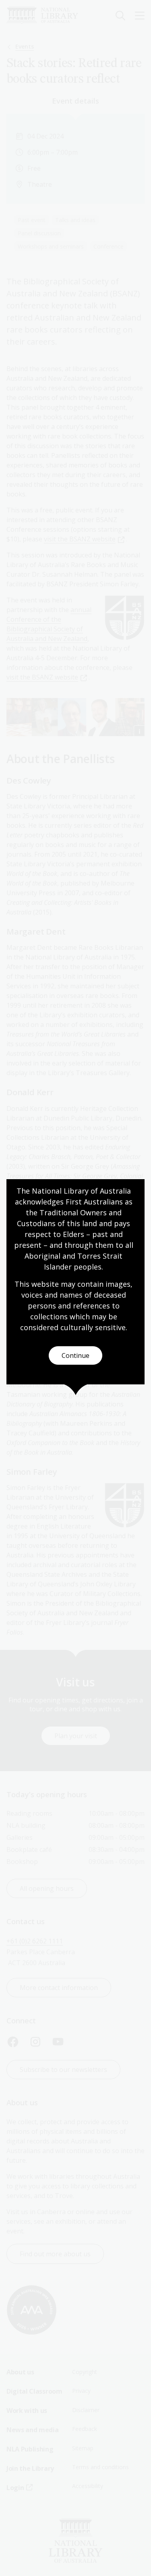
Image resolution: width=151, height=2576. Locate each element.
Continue (75, 1355)
